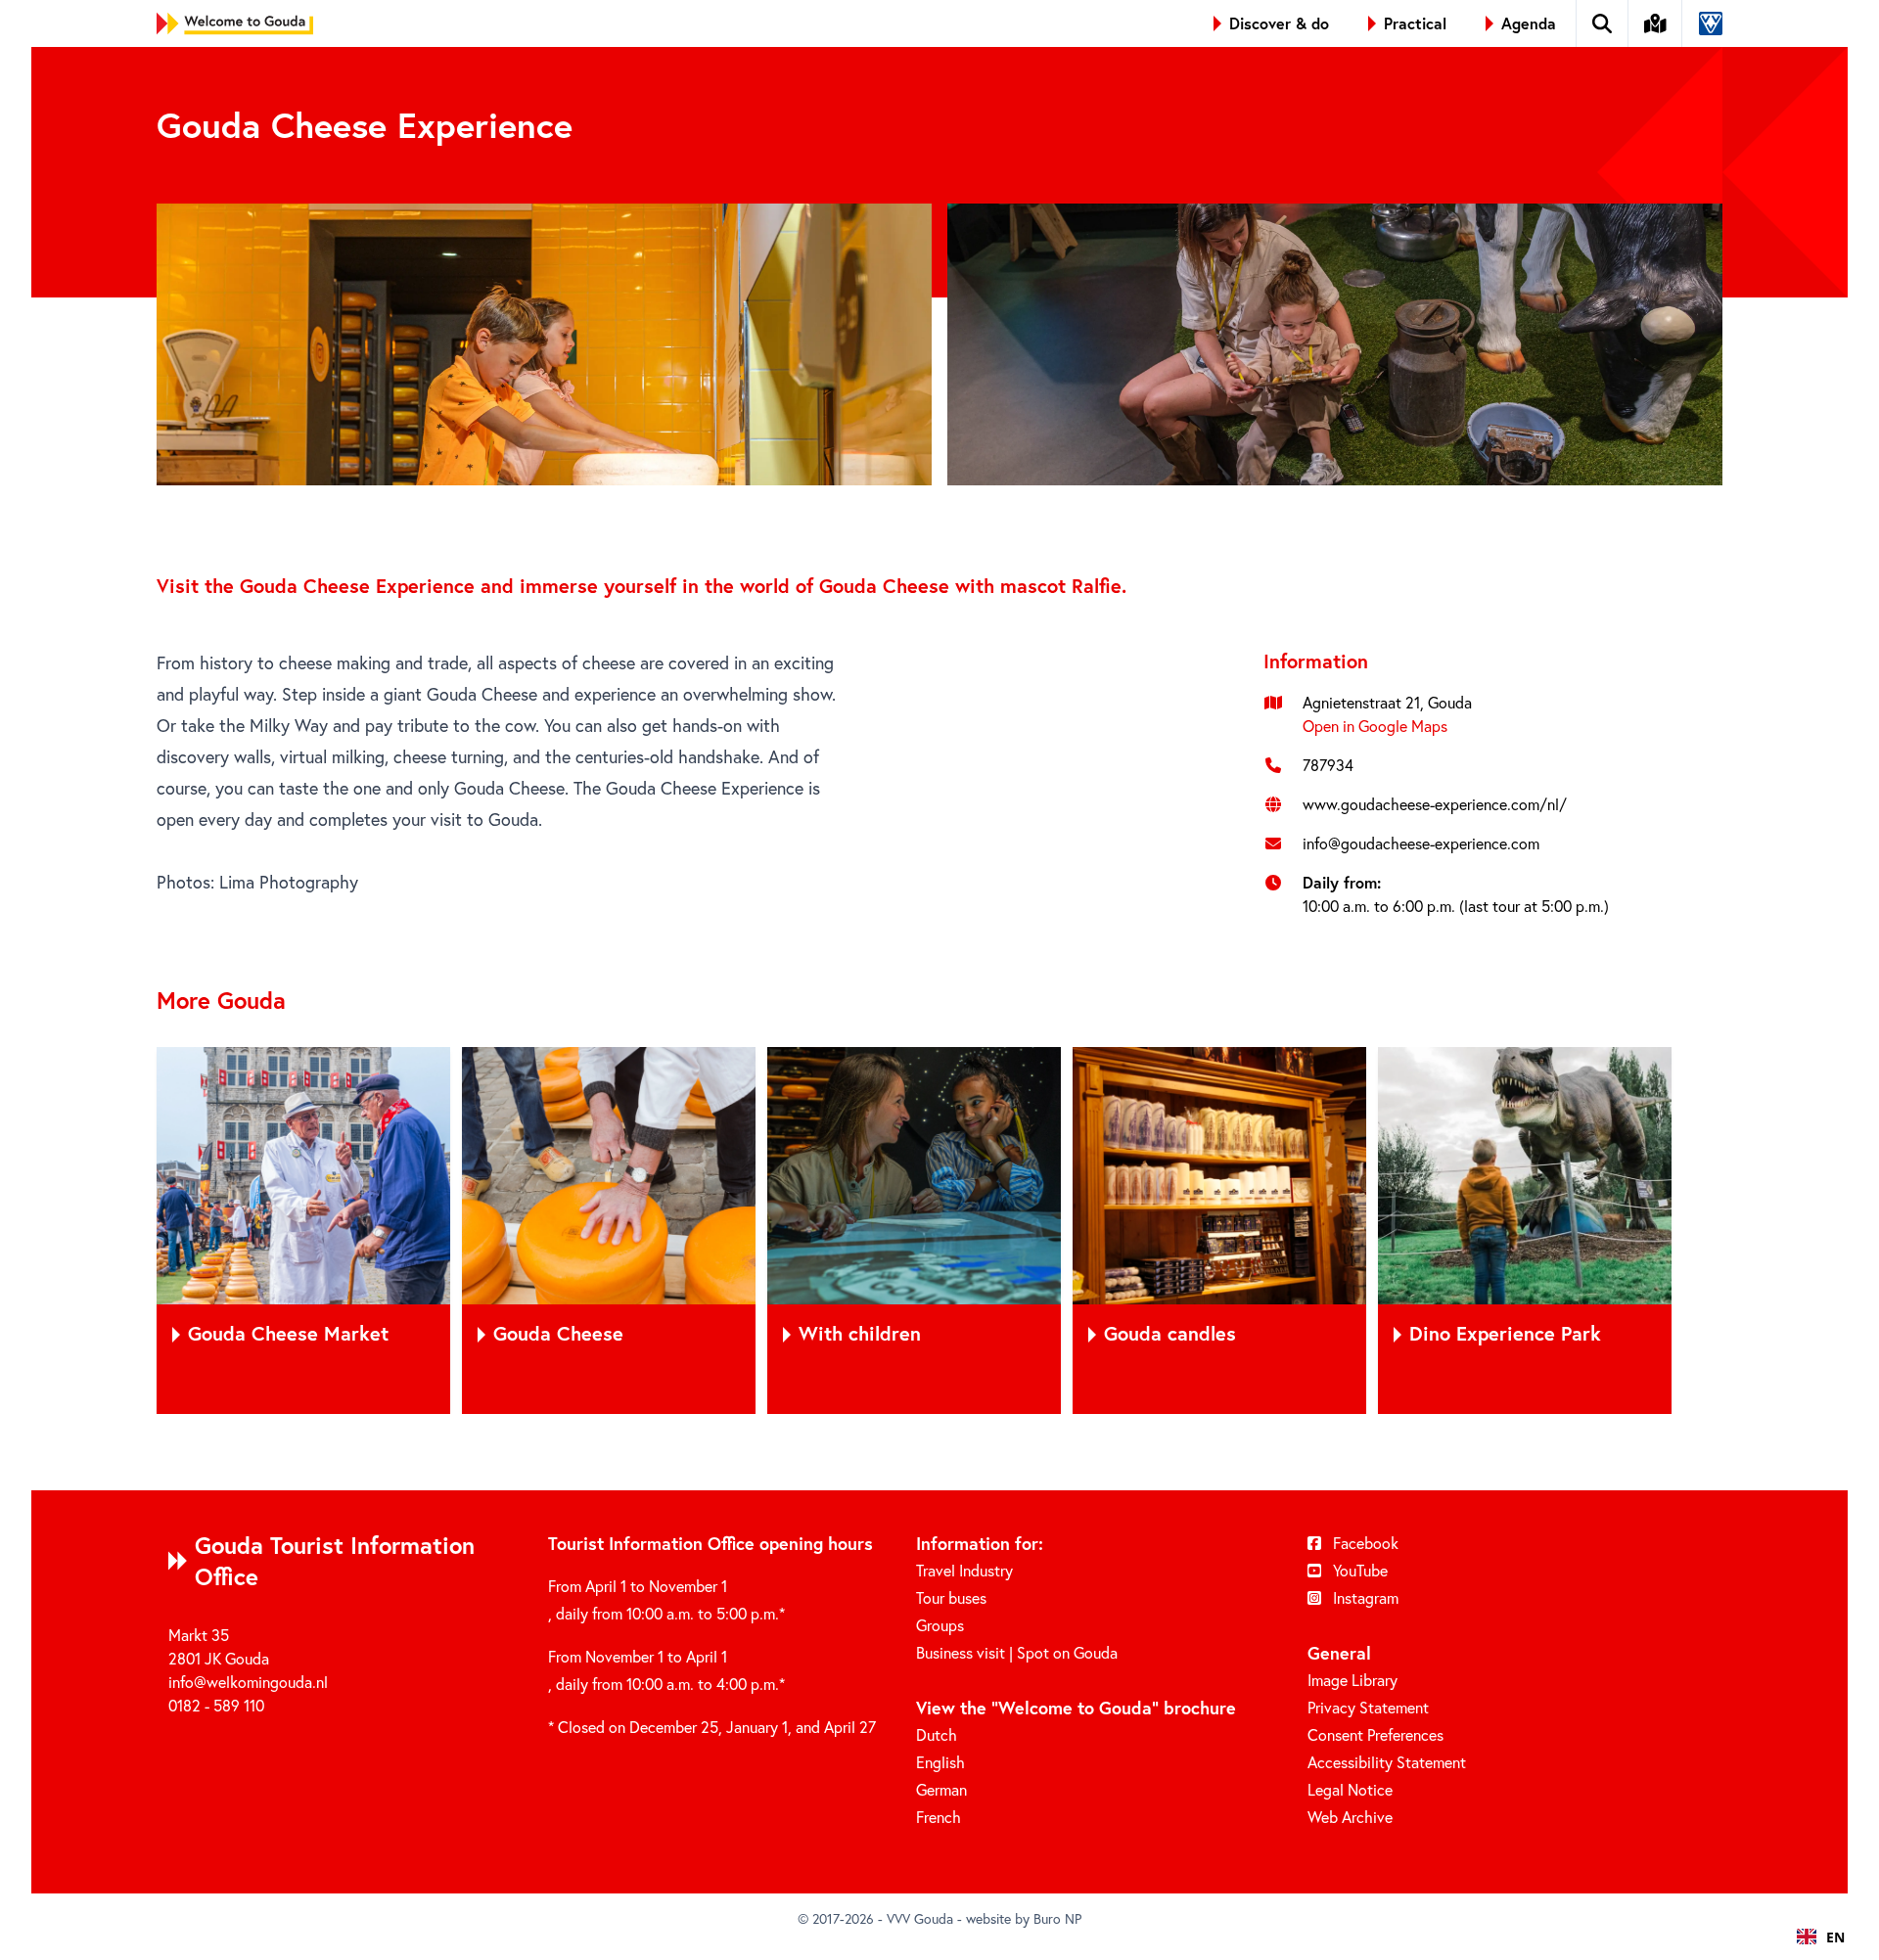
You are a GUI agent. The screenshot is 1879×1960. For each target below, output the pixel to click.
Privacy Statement (1368, 1708)
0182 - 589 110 (216, 1706)
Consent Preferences (1375, 1735)
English (940, 1762)
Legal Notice (1350, 1790)
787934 (1328, 765)
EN (1835, 1937)
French (939, 1817)
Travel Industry (964, 1571)
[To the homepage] (235, 23)
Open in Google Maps (1375, 726)
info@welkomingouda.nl (248, 1682)
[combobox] (1821, 1937)
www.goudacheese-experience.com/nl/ (1435, 804)
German (941, 1790)
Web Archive (1350, 1817)
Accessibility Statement (1387, 1762)
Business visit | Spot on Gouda (1017, 1653)
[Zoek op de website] (1603, 23)
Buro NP (1057, 1919)
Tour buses (951, 1598)
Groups (940, 1625)
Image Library (1352, 1680)
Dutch (937, 1735)
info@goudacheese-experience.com (1421, 843)
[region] (939, 1231)
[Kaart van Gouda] (1656, 23)
